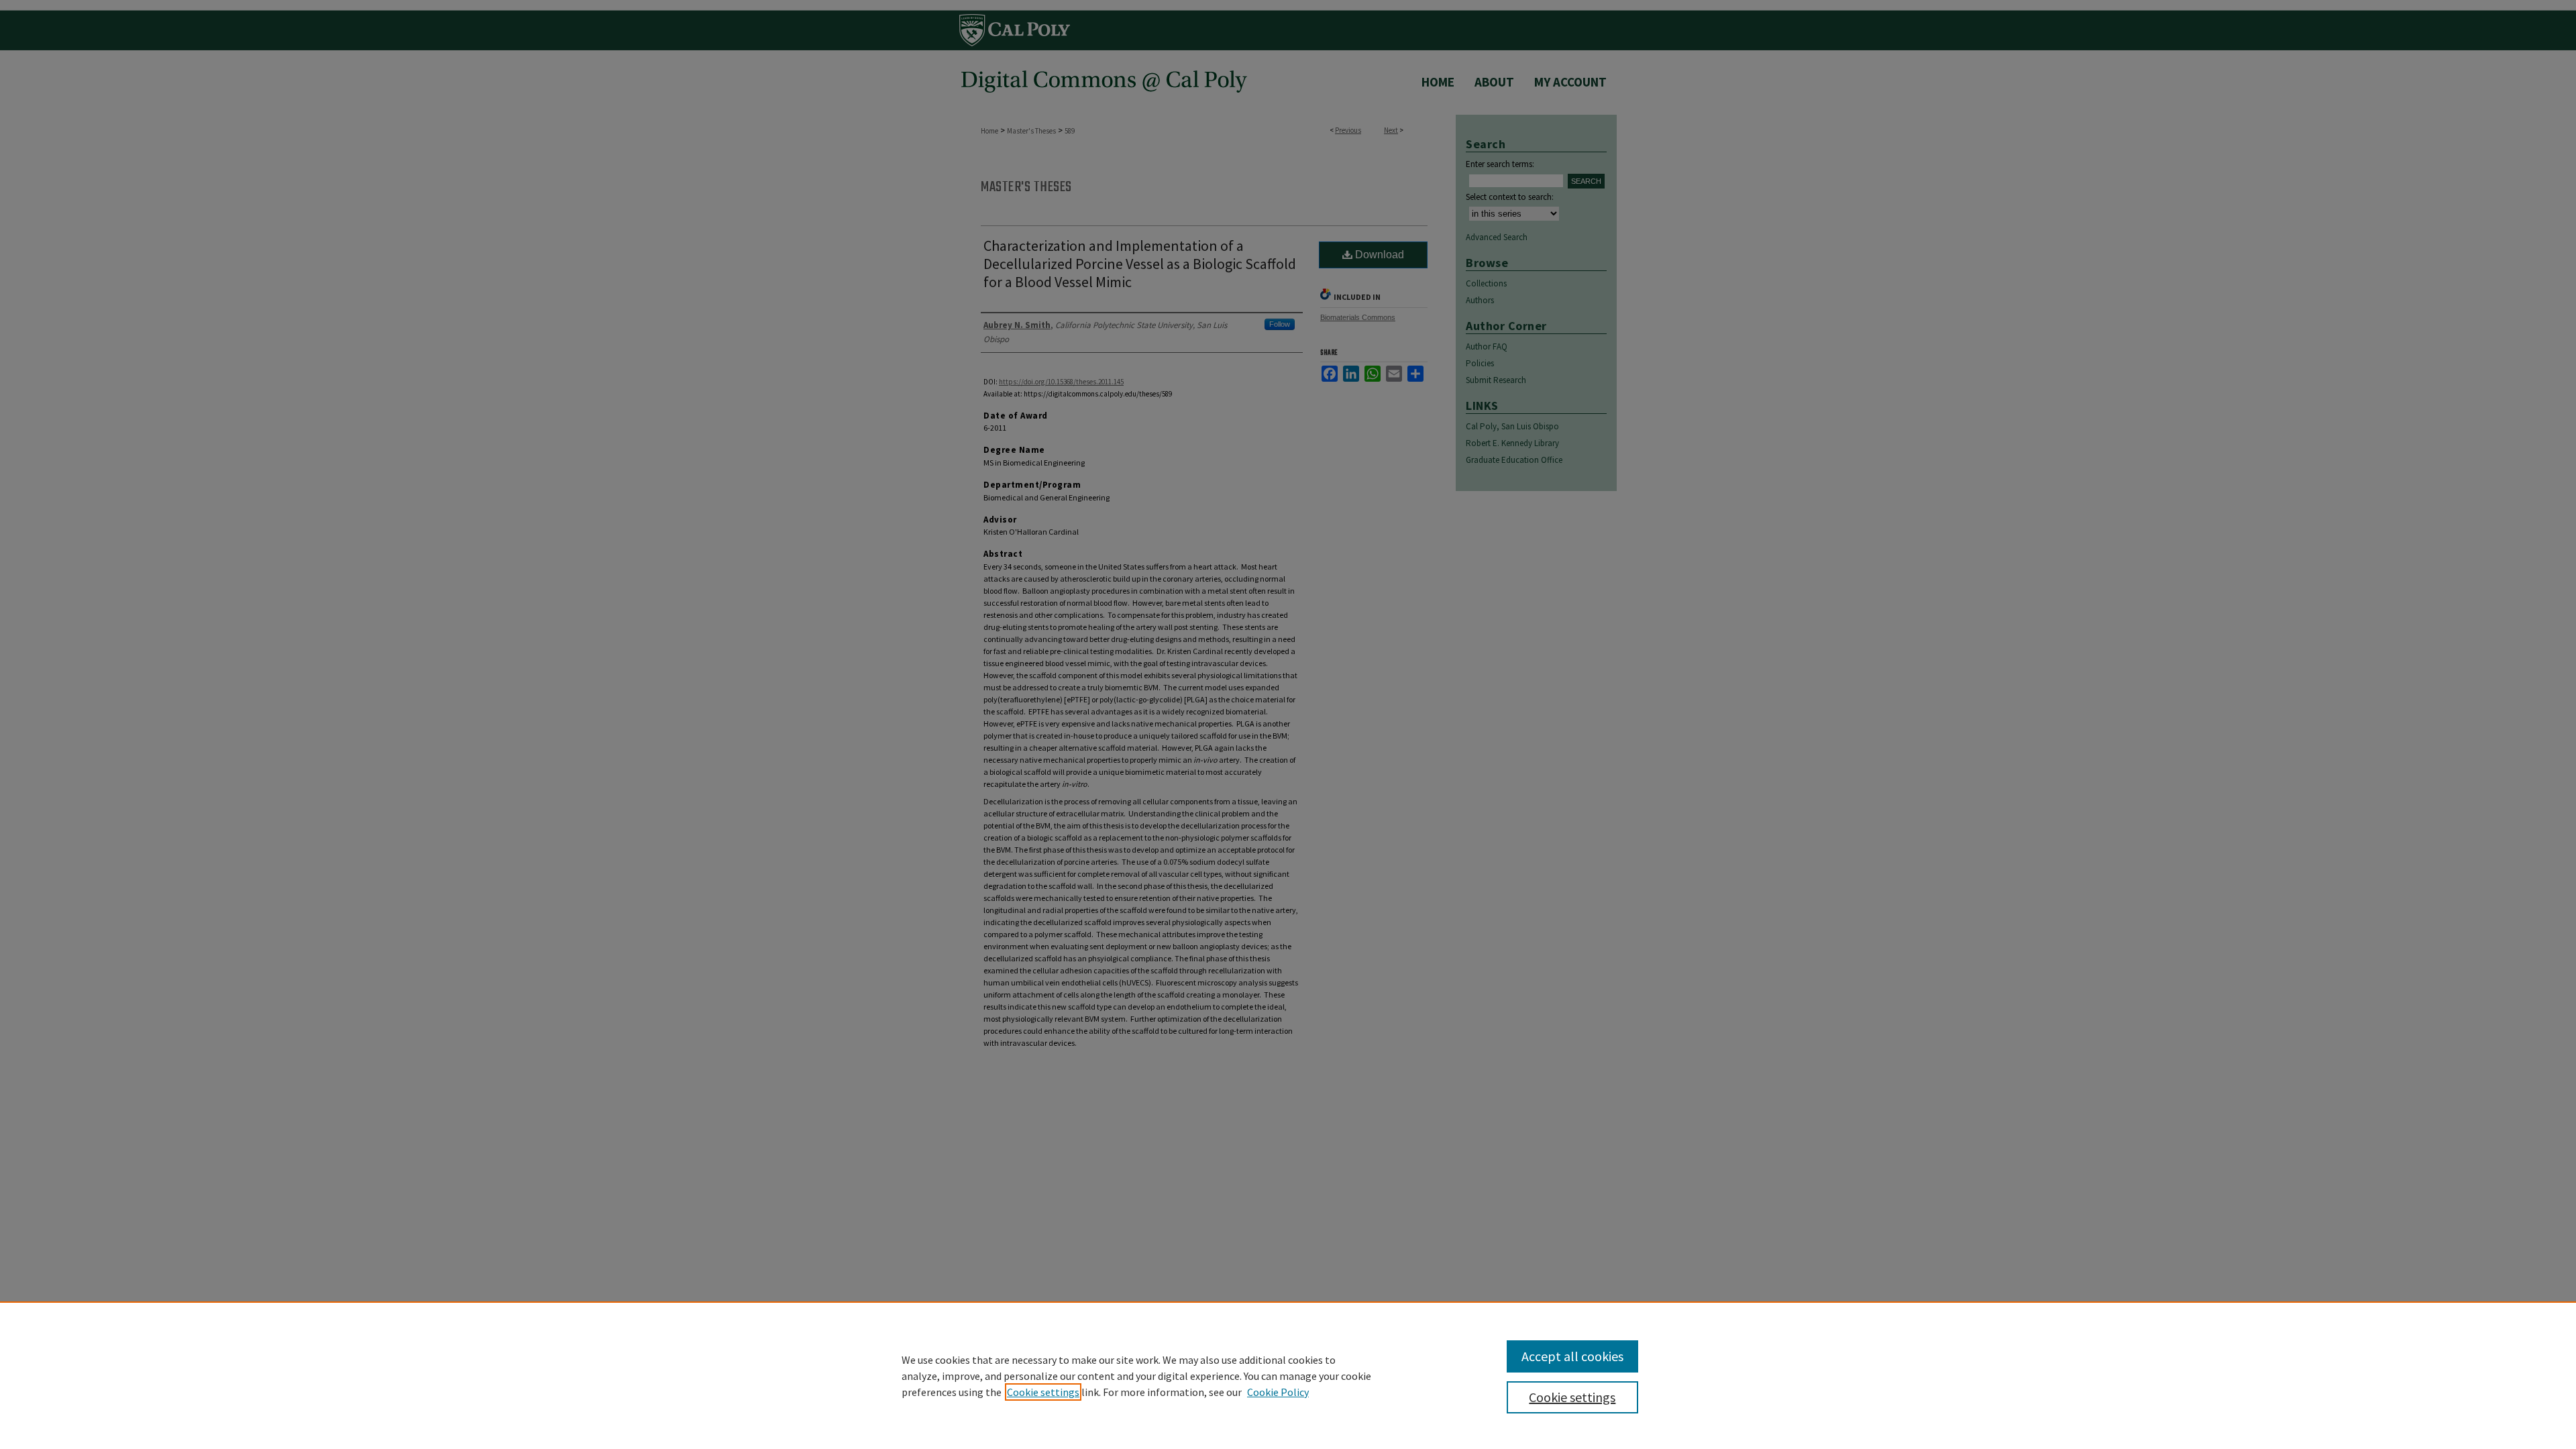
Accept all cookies (1572, 1356)
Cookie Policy (1278, 1392)
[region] (1288, 1375)
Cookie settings (1043, 1392)
